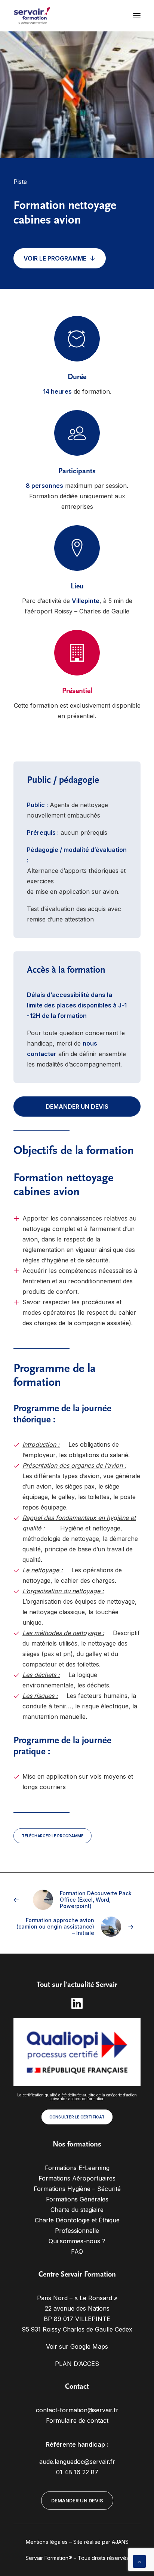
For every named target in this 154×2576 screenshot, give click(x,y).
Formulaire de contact (77, 2420)
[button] (137, 16)
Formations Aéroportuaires (77, 2178)
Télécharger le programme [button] (53, 1836)
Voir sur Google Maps (77, 2346)
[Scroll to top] (139, 2561)
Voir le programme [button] (55, 258)
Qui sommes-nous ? (77, 2241)
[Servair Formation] (32, 16)
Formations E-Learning (77, 2168)
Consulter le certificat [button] (77, 2117)
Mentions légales (47, 2542)
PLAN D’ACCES (77, 2364)
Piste (20, 182)
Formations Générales (77, 2199)
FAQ (77, 2252)
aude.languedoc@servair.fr (77, 2462)
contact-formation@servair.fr (77, 2410)
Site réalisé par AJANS (101, 2542)
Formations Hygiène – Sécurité (77, 2189)
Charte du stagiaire (77, 2210)
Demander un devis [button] (77, 1107)
